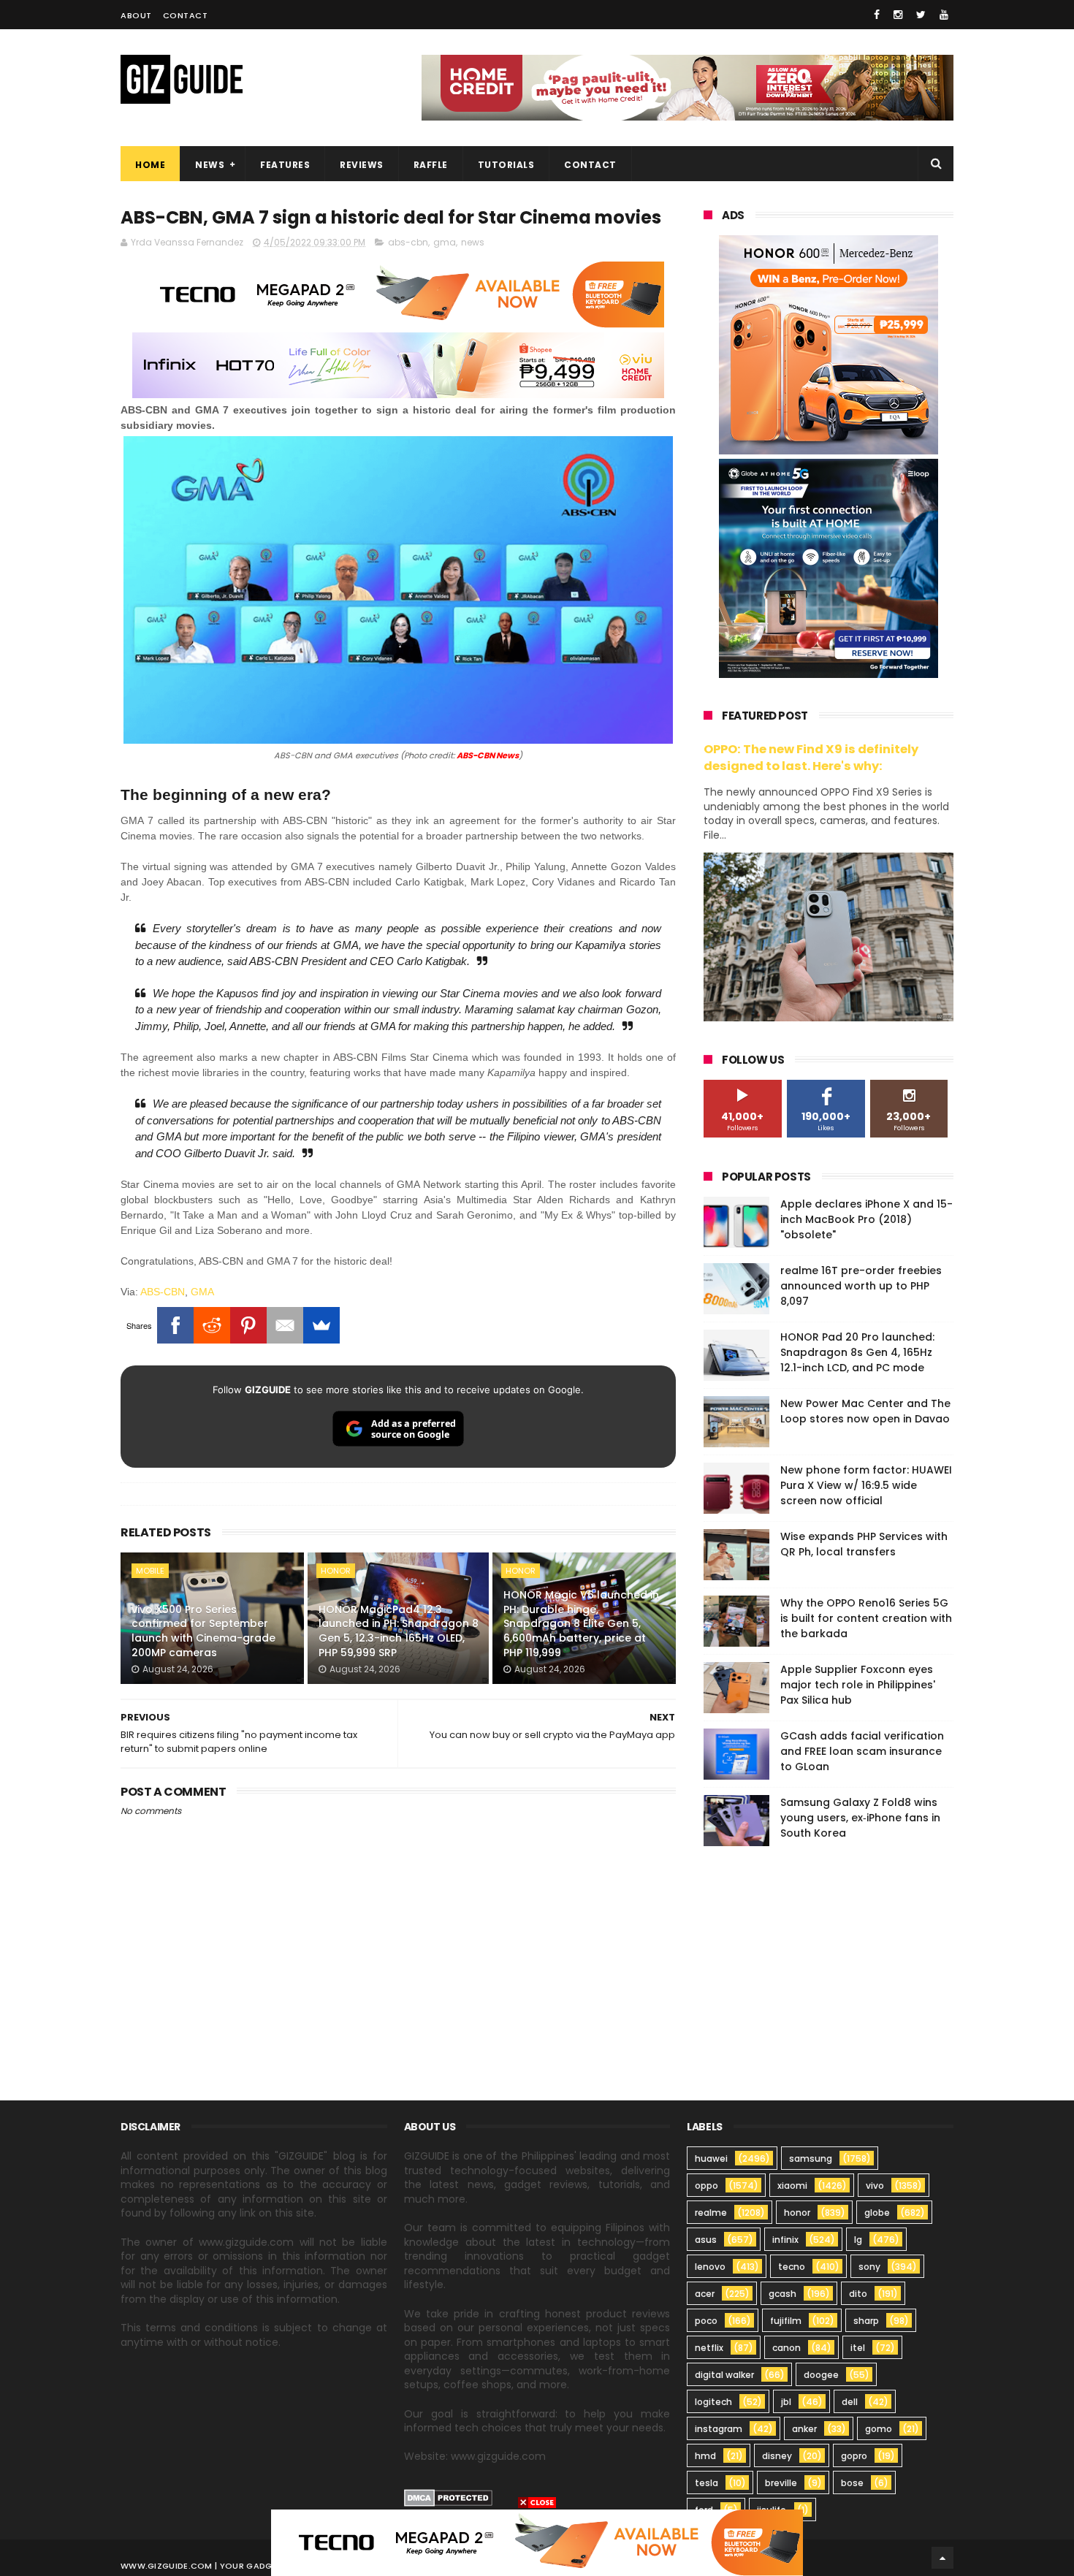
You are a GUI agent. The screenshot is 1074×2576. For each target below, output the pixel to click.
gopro (854, 2456)
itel (858, 2348)
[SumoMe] (321, 1325)
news (473, 242)
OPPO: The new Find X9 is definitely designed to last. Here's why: (811, 758)
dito (858, 2294)
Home (150, 165)
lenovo (710, 2267)
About (136, 15)
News (210, 165)
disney (777, 2456)
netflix (709, 2348)
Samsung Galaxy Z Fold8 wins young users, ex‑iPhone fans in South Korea (860, 1818)
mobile (150, 1571)
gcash (782, 2294)
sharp (866, 2321)
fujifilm (786, 2321)
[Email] (285, 1325)
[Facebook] (175, 1325)
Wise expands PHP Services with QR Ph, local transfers (864, 1544)
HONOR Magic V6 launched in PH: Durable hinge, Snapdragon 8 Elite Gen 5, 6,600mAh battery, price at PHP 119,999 (581, 1623)
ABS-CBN (163, 1292)
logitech (713, 2402)
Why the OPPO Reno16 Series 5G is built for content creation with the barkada (866, 1618)
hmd (705, 2456)
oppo (707, 2186)
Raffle (431, 165)
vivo (875, 2186)
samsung (811, 2158)
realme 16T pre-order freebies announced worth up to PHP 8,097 (861, 1286)
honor (336, 1571)
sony (869, 2267)
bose (852, 2483)
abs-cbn (408, 242)
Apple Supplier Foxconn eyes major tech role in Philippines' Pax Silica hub (858, 1685)
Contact (186, 15)
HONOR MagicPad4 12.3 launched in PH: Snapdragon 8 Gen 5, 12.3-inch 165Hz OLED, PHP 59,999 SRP (399, 1631)
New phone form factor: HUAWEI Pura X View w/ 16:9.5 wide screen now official (866, 1485)
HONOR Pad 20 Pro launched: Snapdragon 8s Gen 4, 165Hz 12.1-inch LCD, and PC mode (857, 1352)
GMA (202, 1292)
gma (445, 242)
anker (804, 2429)
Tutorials (506, 165)
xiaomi (792, 2186)
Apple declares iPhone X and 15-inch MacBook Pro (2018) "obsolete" (867, 1219)
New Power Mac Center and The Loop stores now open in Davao (865, 1411)
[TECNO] (537, 2542)
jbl (786, 2402)
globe (877, 2213)
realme (711, 2213)
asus (706, 2240)
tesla (707, 2483)
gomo (879, 2429)
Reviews (362, 165)
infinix (785, 2240)
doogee (821, 2375)
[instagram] (898, 15)
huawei (711, 2158)
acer (705, 2294)
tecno (792, 2267)
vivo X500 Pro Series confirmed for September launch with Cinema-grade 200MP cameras (203, 1631)
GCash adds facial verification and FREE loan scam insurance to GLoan (862, 1751)
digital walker (724, 2375)
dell (850, 2402)
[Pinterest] (248, 1325)
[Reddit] (212, 1325)
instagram (719, 2429)
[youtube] (944, 15)
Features (285, 165)
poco (706, 2321)
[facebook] (877, 15)
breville (781, 2483)
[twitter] (921, 15)
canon (787, 2348)
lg (858, 2240)
